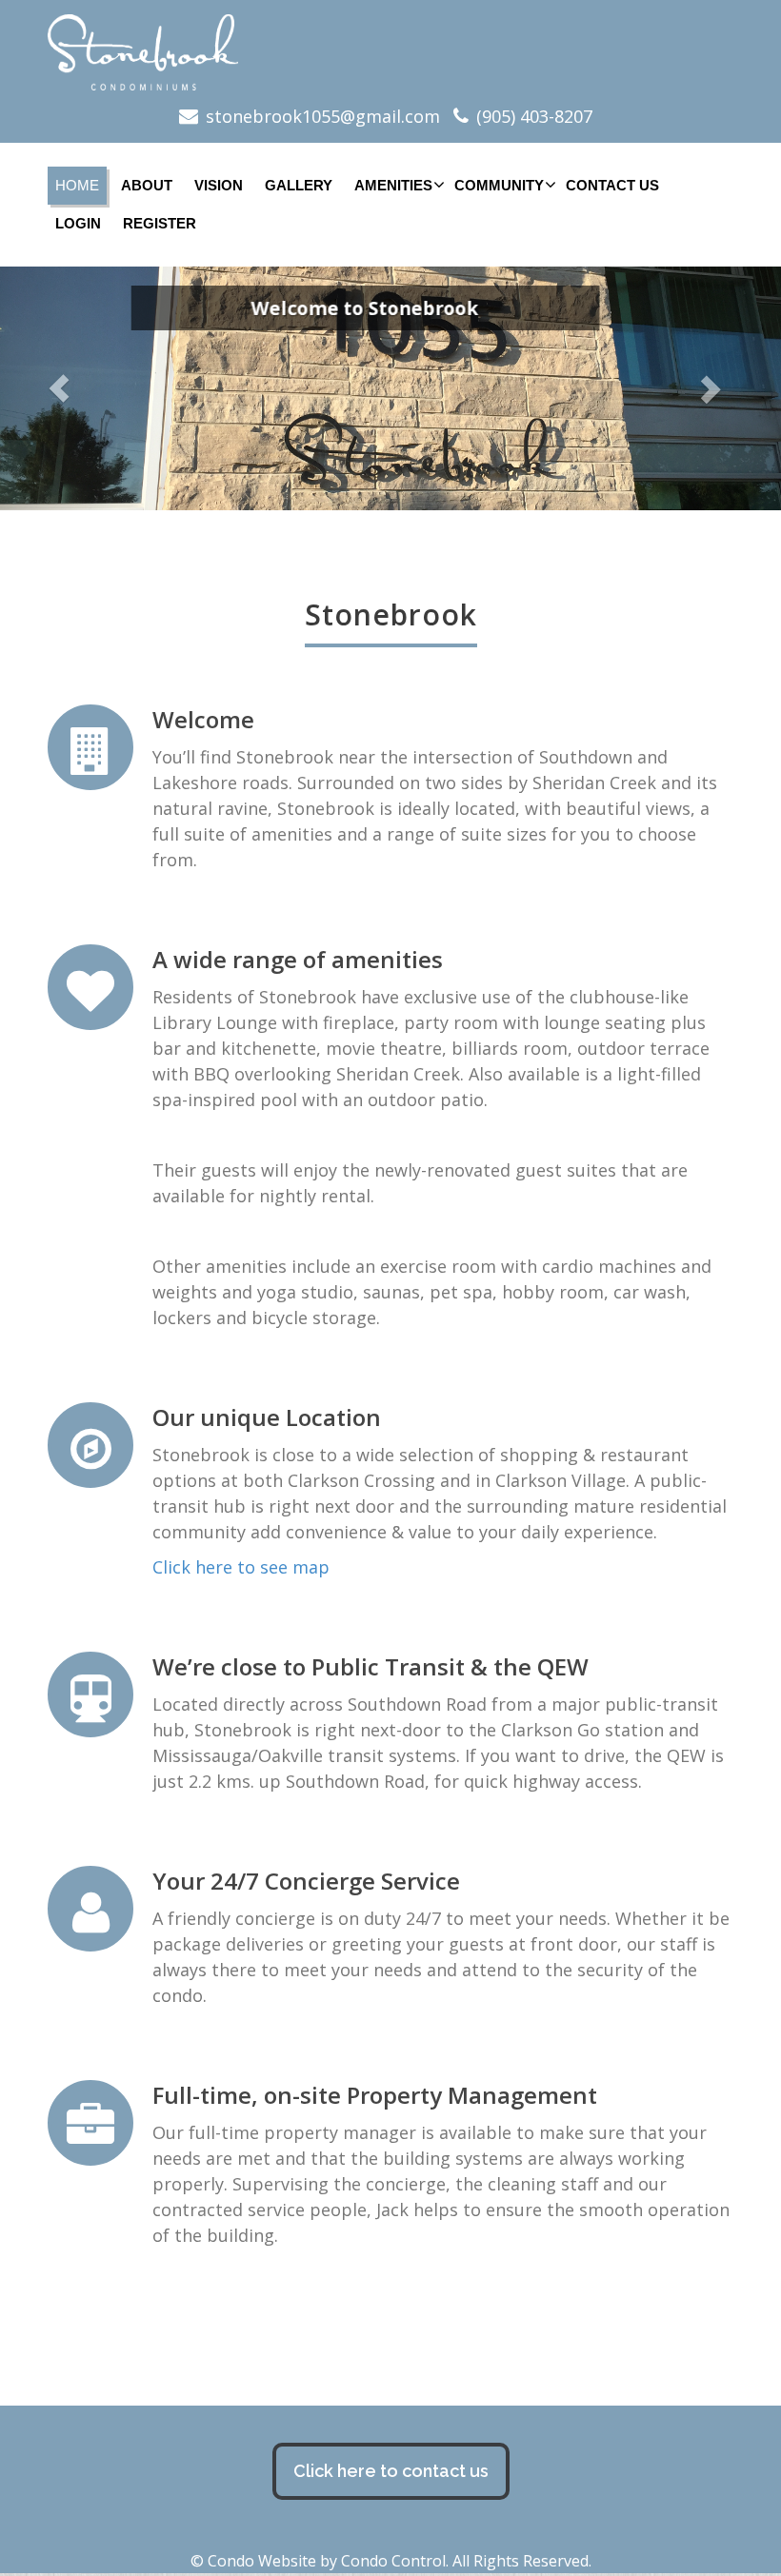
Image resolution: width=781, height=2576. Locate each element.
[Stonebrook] (390, 52)
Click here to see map (241, 1567)
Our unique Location (267, 1417)
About (147, 185)
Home (77, 185)
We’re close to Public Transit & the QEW (370, 1666)
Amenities (393, 185)
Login (78, 223)
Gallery (299, 185)
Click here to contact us (391, 2471)
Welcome (203, 719)
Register (160, 223)
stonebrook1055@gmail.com (323, 116)
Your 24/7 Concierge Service (306, 1881)
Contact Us (612, 185)
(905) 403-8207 (534, 116)
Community (499, 185)
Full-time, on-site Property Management (375, 2095)
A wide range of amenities (298, 959)
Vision (219, 185)
